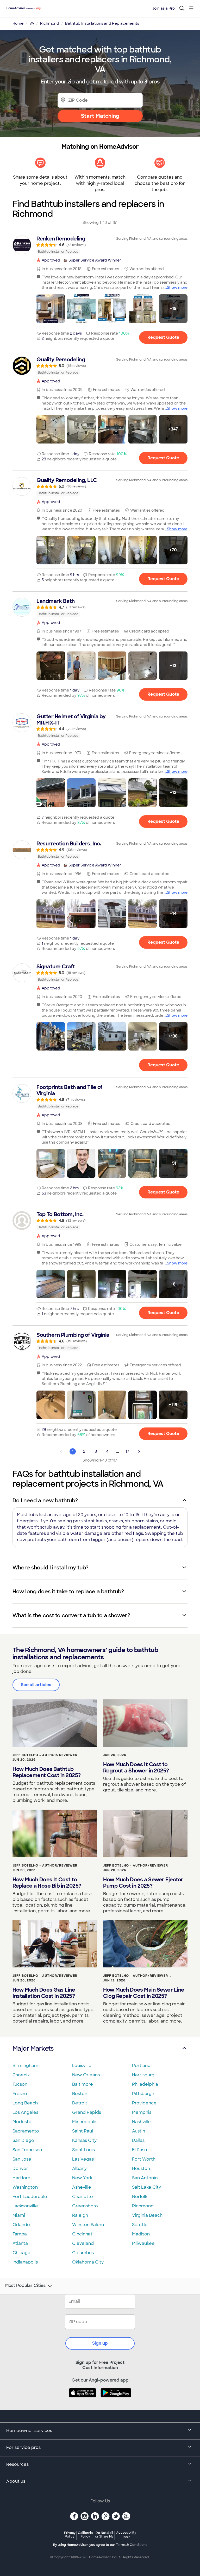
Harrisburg (143, 2075)
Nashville (141, 2122)
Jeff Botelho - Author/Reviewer (45, 1755)
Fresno (20, 2094)
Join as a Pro (164, 8)
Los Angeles (25, 2112)
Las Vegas (83, 2159)
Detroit (80, 2103)
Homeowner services (29, 2431)
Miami (19, 2215)
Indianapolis (25, 2262)
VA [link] (32, 23)
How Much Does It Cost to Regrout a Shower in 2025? (136, 1768)
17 (127, 1451)
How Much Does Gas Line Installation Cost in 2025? (44, 1993)
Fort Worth (144, 2159)
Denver (20, 2169)
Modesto (22, 2122)
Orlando (21, 2225)
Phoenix (21, 2075)
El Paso (140, 2150)
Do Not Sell (104, 2535)
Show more (177, 288)
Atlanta (20, 2243)
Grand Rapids (87, 2112)
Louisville (82, 2066)
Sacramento (26, 2131)
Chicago (21, 2253)
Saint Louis (83, 2150)
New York (82, 2178)
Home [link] (18, 23)
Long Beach (25, 2103)
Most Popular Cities (25, 2286)
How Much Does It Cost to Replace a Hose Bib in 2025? (47, 1883)
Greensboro (85, 2206)
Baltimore (83, 2084)
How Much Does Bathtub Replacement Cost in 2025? (47, 1772)
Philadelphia (145, 2084)
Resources (17, 2464)
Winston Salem (88, 2225)
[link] (100, 245)
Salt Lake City (146, 2187)
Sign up (100, 2343)
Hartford (21, 2178)
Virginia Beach (147, 2215)
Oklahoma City (88, 2262)
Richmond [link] (50, 23)
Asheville (82, 2187)
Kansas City (84, 2140)
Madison (141, 2234)
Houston (141, 2169)
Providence (144, 2103)
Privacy (70, 2535)
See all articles (36, 1685)
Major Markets (33, 2048)
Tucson (20, 2084)
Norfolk (140, 2197)
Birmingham (25, 2066)
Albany (79, 2169)
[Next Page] (139, 1451)
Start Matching (100, 116)
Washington (25, 2187)
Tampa (20, 2234)
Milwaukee (143, 2243)
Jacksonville (25, 2206)
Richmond (143, 2206)
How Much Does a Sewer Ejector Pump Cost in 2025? (143, 1883)
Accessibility (126, 2535)
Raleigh (80, 2215)
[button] (51, 309)
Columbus (83, 2253)
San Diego (23, 2140)
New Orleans (86, 2075)
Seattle (140, 2225)
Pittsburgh (143, 2094)
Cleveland (83, 2243)
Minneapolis (85, 2122)
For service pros (23, 2447)
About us (16, 2481)
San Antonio (145, 2178)
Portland (141, 2066)
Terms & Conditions (132, 2545)
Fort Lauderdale (30, 2197)
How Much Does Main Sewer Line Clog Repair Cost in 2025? (144, 1993)
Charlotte (83, 2197)
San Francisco (27, 2150)
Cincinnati (83, 2234)
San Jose (22, 2159)
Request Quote (163, 337)
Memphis (142, 2112)
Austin (139, 2131)
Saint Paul (83, 2131)
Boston (80, 2094)
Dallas (138, 2140)
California (85, 2535)
